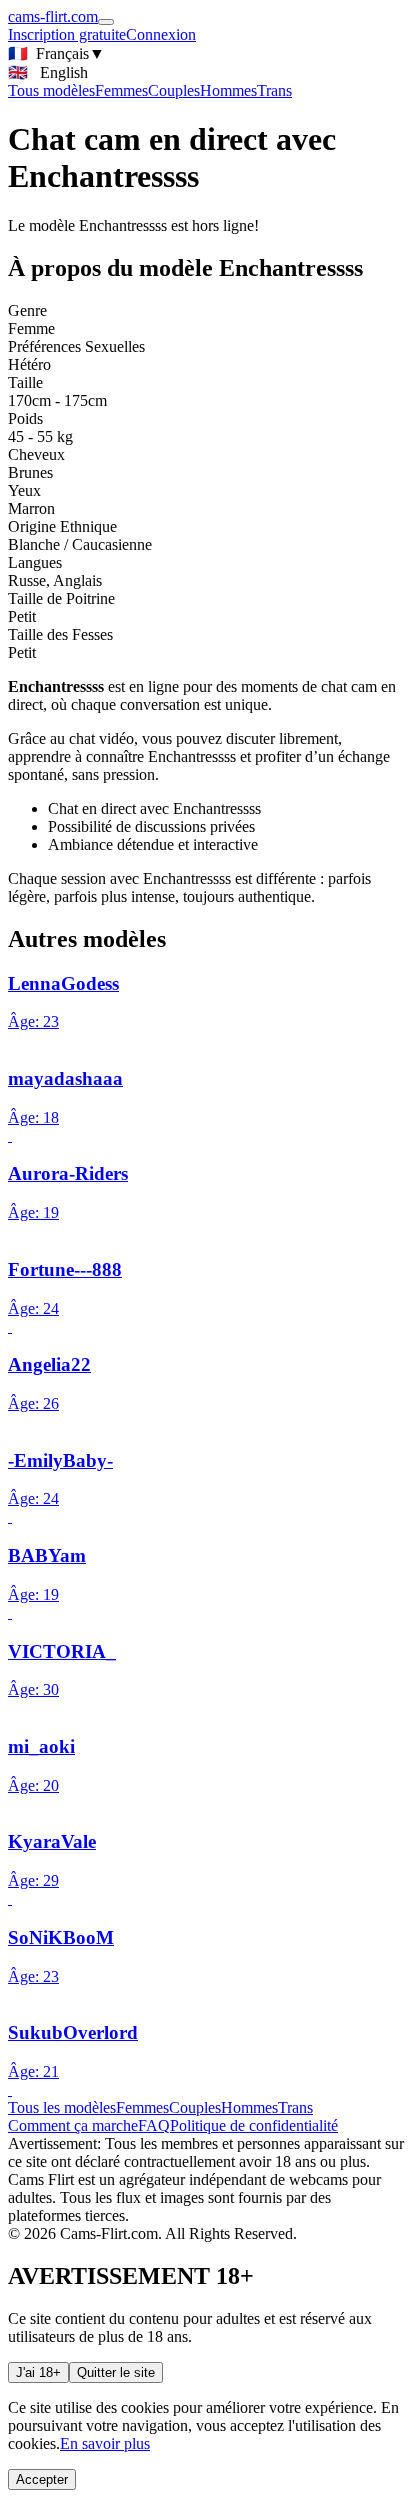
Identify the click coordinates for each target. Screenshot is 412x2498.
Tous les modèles (62, 2107)
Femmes (121, 90)
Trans (274, 90)
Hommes (228, 90)
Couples (174, 90)
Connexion (161, 34)
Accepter (42, 2479)
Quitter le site (116, 2372)
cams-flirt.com (53, 16)
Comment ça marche (73, 2125)
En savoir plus (105, 2443)
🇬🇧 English (48, 72)
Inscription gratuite (67, 34)
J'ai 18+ (38, 2372)
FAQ (154, 2125)
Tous (51, 90)
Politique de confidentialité (254, 2125)
